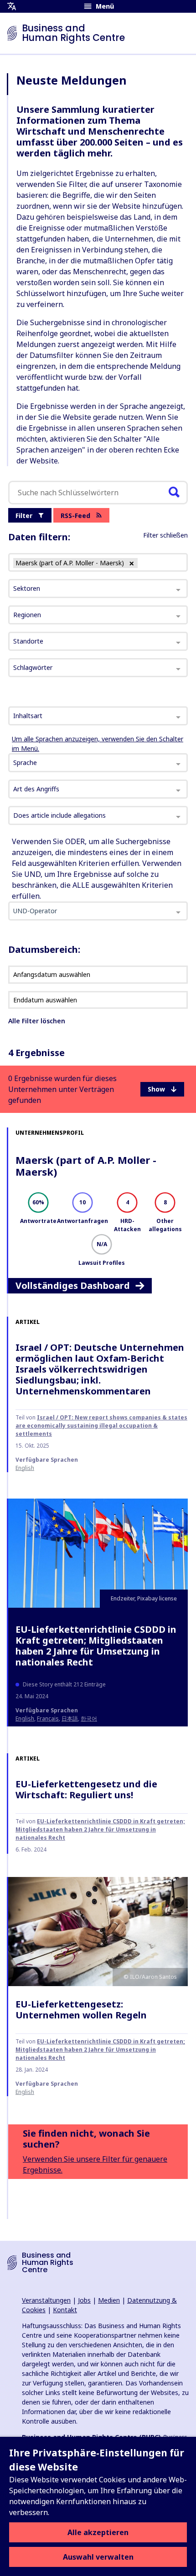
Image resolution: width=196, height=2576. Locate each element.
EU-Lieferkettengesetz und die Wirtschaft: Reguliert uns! (86, 1789)
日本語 (70, 1718)
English (25, 1468)
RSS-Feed (75, 516)
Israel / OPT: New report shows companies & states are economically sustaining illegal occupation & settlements (101, 1426)
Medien (109, 2300)
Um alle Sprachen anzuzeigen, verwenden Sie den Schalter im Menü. (98, 744)
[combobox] (98, 716)
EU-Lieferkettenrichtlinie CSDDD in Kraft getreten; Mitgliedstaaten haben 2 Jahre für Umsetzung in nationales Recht (96, 1646)
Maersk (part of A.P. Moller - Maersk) (86, 1166)
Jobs (84, 2300)
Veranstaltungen (46, 2300)
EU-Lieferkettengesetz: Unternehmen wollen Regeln (81, 2010)
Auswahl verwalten (98, 2557)
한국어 (89, 1718)
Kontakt (65, 2310)
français (48, 1718)
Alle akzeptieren (98, 2532)
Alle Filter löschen (37, 1021)
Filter (24, 516)
